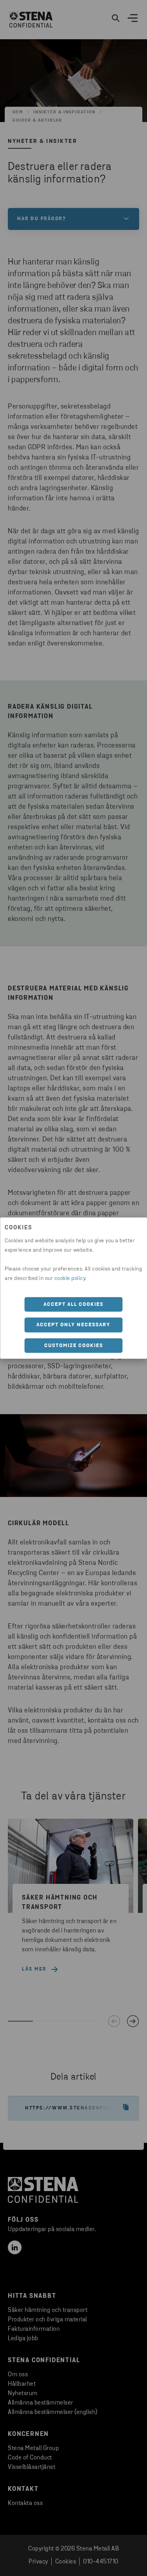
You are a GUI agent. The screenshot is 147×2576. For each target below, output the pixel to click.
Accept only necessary (73, 1325)
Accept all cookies (73, 1304)
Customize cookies (74, 1345)
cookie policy (70, 1278)
